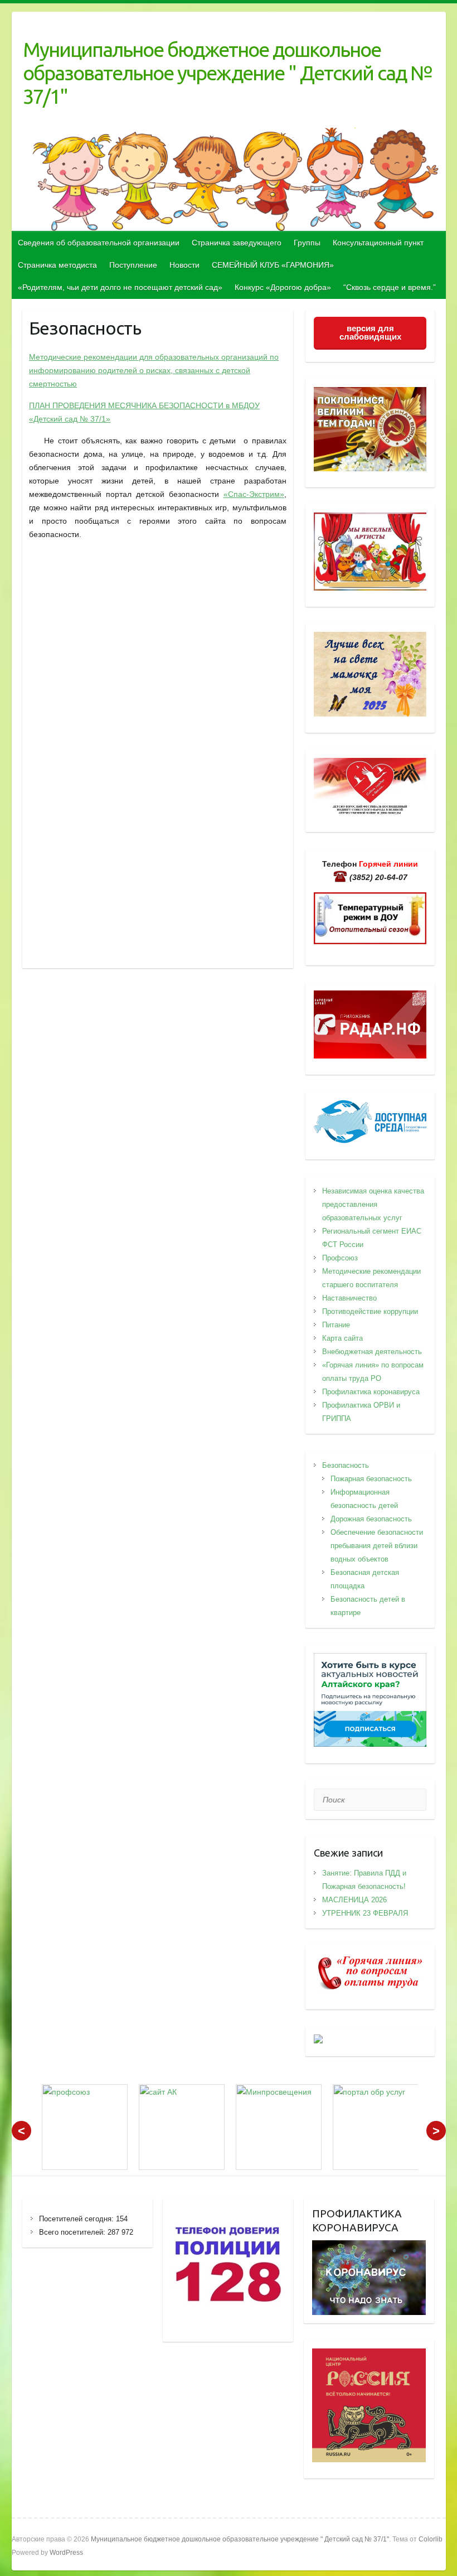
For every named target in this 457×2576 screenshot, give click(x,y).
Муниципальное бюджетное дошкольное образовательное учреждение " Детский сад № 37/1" (229, 73)
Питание (336, 1325)
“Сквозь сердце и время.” (390, 287)
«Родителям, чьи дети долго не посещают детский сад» (120, 287)
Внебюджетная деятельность (372, 1352)
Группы (307, 243)
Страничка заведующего (237, 243)
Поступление (133, 265)
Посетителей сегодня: (77, 2219)
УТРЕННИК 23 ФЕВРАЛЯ (365, 1913)
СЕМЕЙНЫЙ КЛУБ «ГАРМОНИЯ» (273, 265)
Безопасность (346, 1465)
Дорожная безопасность (371, 1519)
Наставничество (349, 1298)
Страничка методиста (57, 265)
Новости (184, 265)
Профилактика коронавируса (371, 1392)
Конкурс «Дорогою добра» (283, 287)
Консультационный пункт (378, 243)
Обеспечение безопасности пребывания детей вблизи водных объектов (377, 1546)
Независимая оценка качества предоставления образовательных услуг (373, 1204)
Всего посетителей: (73, 2232)
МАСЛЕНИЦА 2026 (354, 1900)
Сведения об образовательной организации (99, 243)
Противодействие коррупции (370, 1311)
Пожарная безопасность (371, 1479)
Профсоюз (340, 1258)
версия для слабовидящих (370, 332)
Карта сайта (342, 1338)
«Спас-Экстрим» (254, 494)
